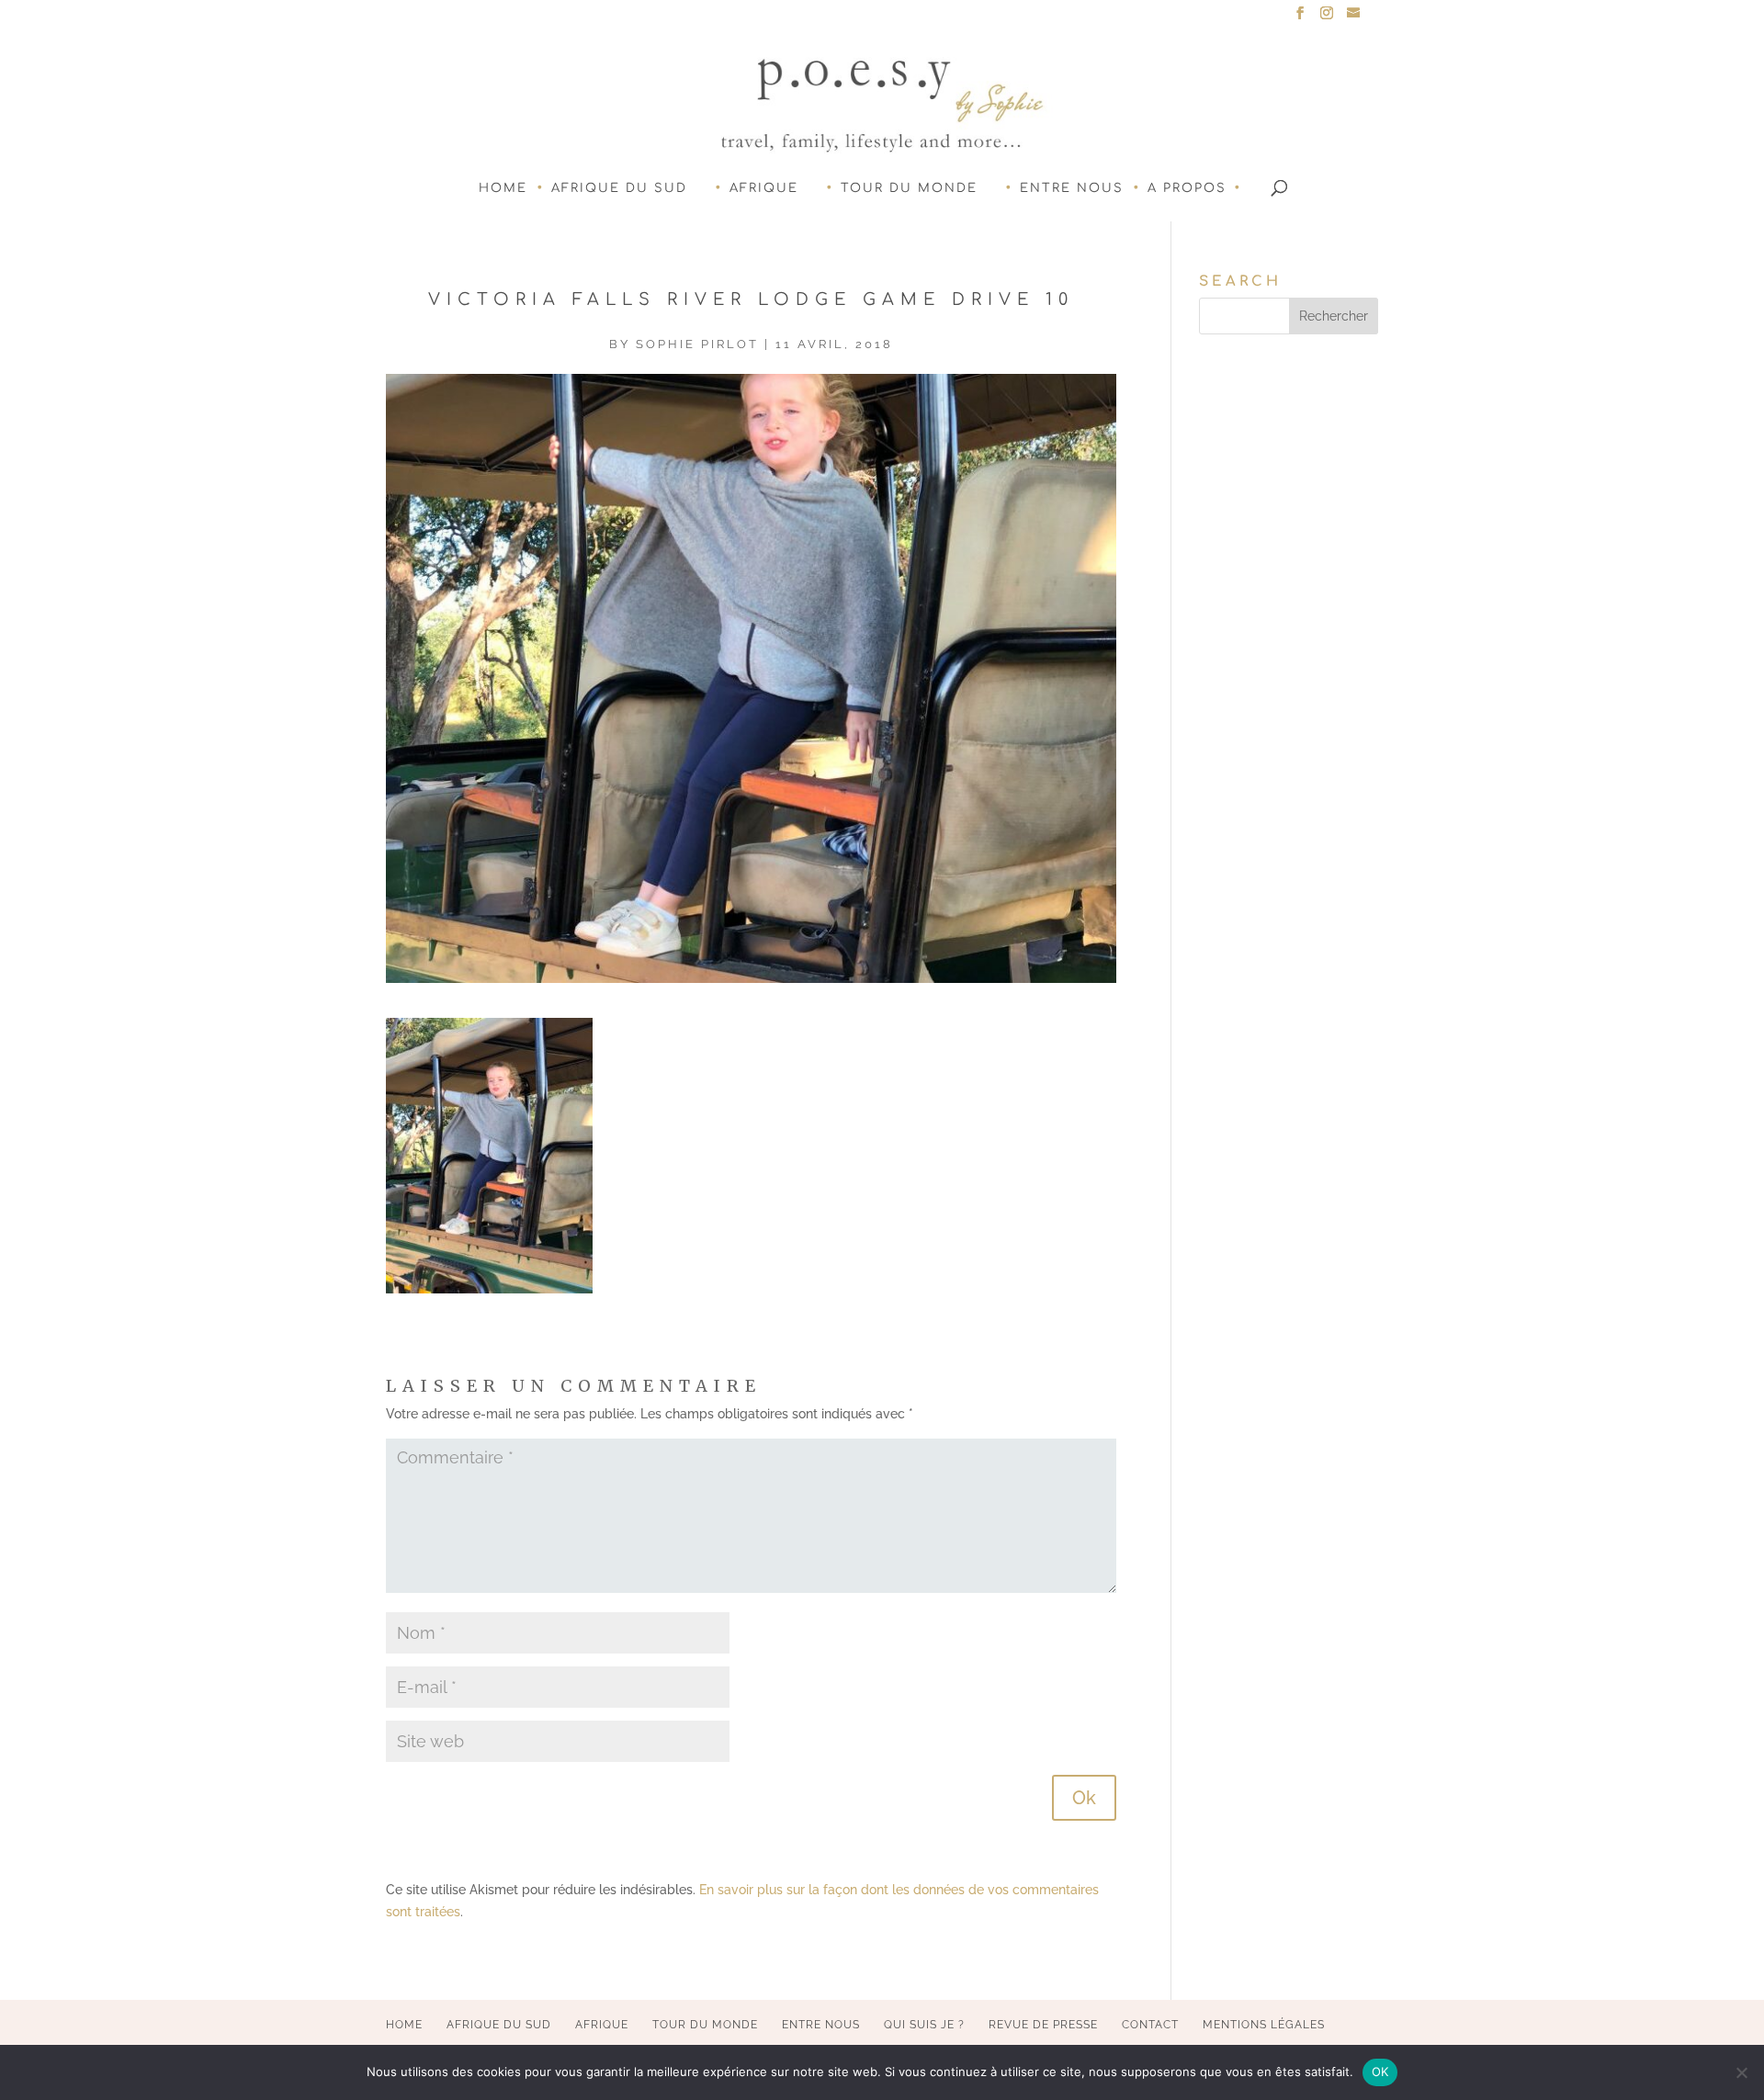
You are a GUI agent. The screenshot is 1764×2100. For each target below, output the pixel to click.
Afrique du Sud (619, 188)
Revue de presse (1043, 2025)
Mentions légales (1264, 2025)
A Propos (1187, 188)
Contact (1150, 2025)
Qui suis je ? (924, 2025)
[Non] (1741, 2072)
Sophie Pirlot (697, 344)
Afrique (764, 188)
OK (1380, 2072)
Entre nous (1072, 188)
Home (503, 188)
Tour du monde (909, 188)
